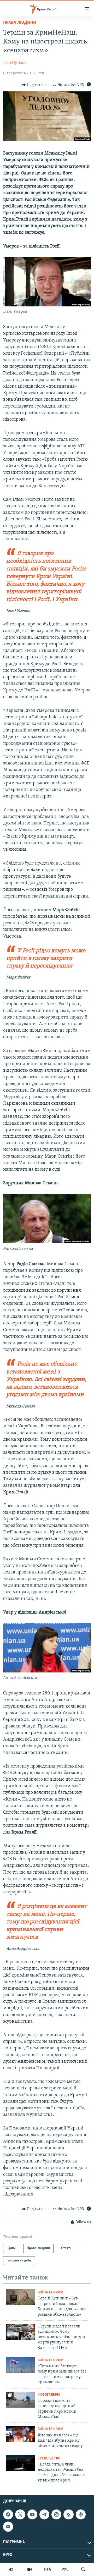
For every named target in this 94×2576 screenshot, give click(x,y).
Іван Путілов (15, 63)
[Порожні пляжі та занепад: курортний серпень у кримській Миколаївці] (20, 2400)
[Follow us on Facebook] (8, 2514)
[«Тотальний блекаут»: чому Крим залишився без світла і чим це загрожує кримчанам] (20, 2365)
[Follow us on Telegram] (44, 2514)
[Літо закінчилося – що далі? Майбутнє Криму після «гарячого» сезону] (20, 2434)
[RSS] (68, 2514)
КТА (48, 2569)
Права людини (20, 23)
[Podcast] (81, 2514)
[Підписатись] (8, 2527)
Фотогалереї (49, 2395)
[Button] (34, 85)
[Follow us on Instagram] (56, 2514)
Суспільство (49, 2459)
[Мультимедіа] (30, 2569)
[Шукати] (83, 2569)
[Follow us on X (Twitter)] (20, 2514)
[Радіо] (11, 2569)
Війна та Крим (51, 2292)
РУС (65, 2569)
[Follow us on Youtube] (32, 2514)
